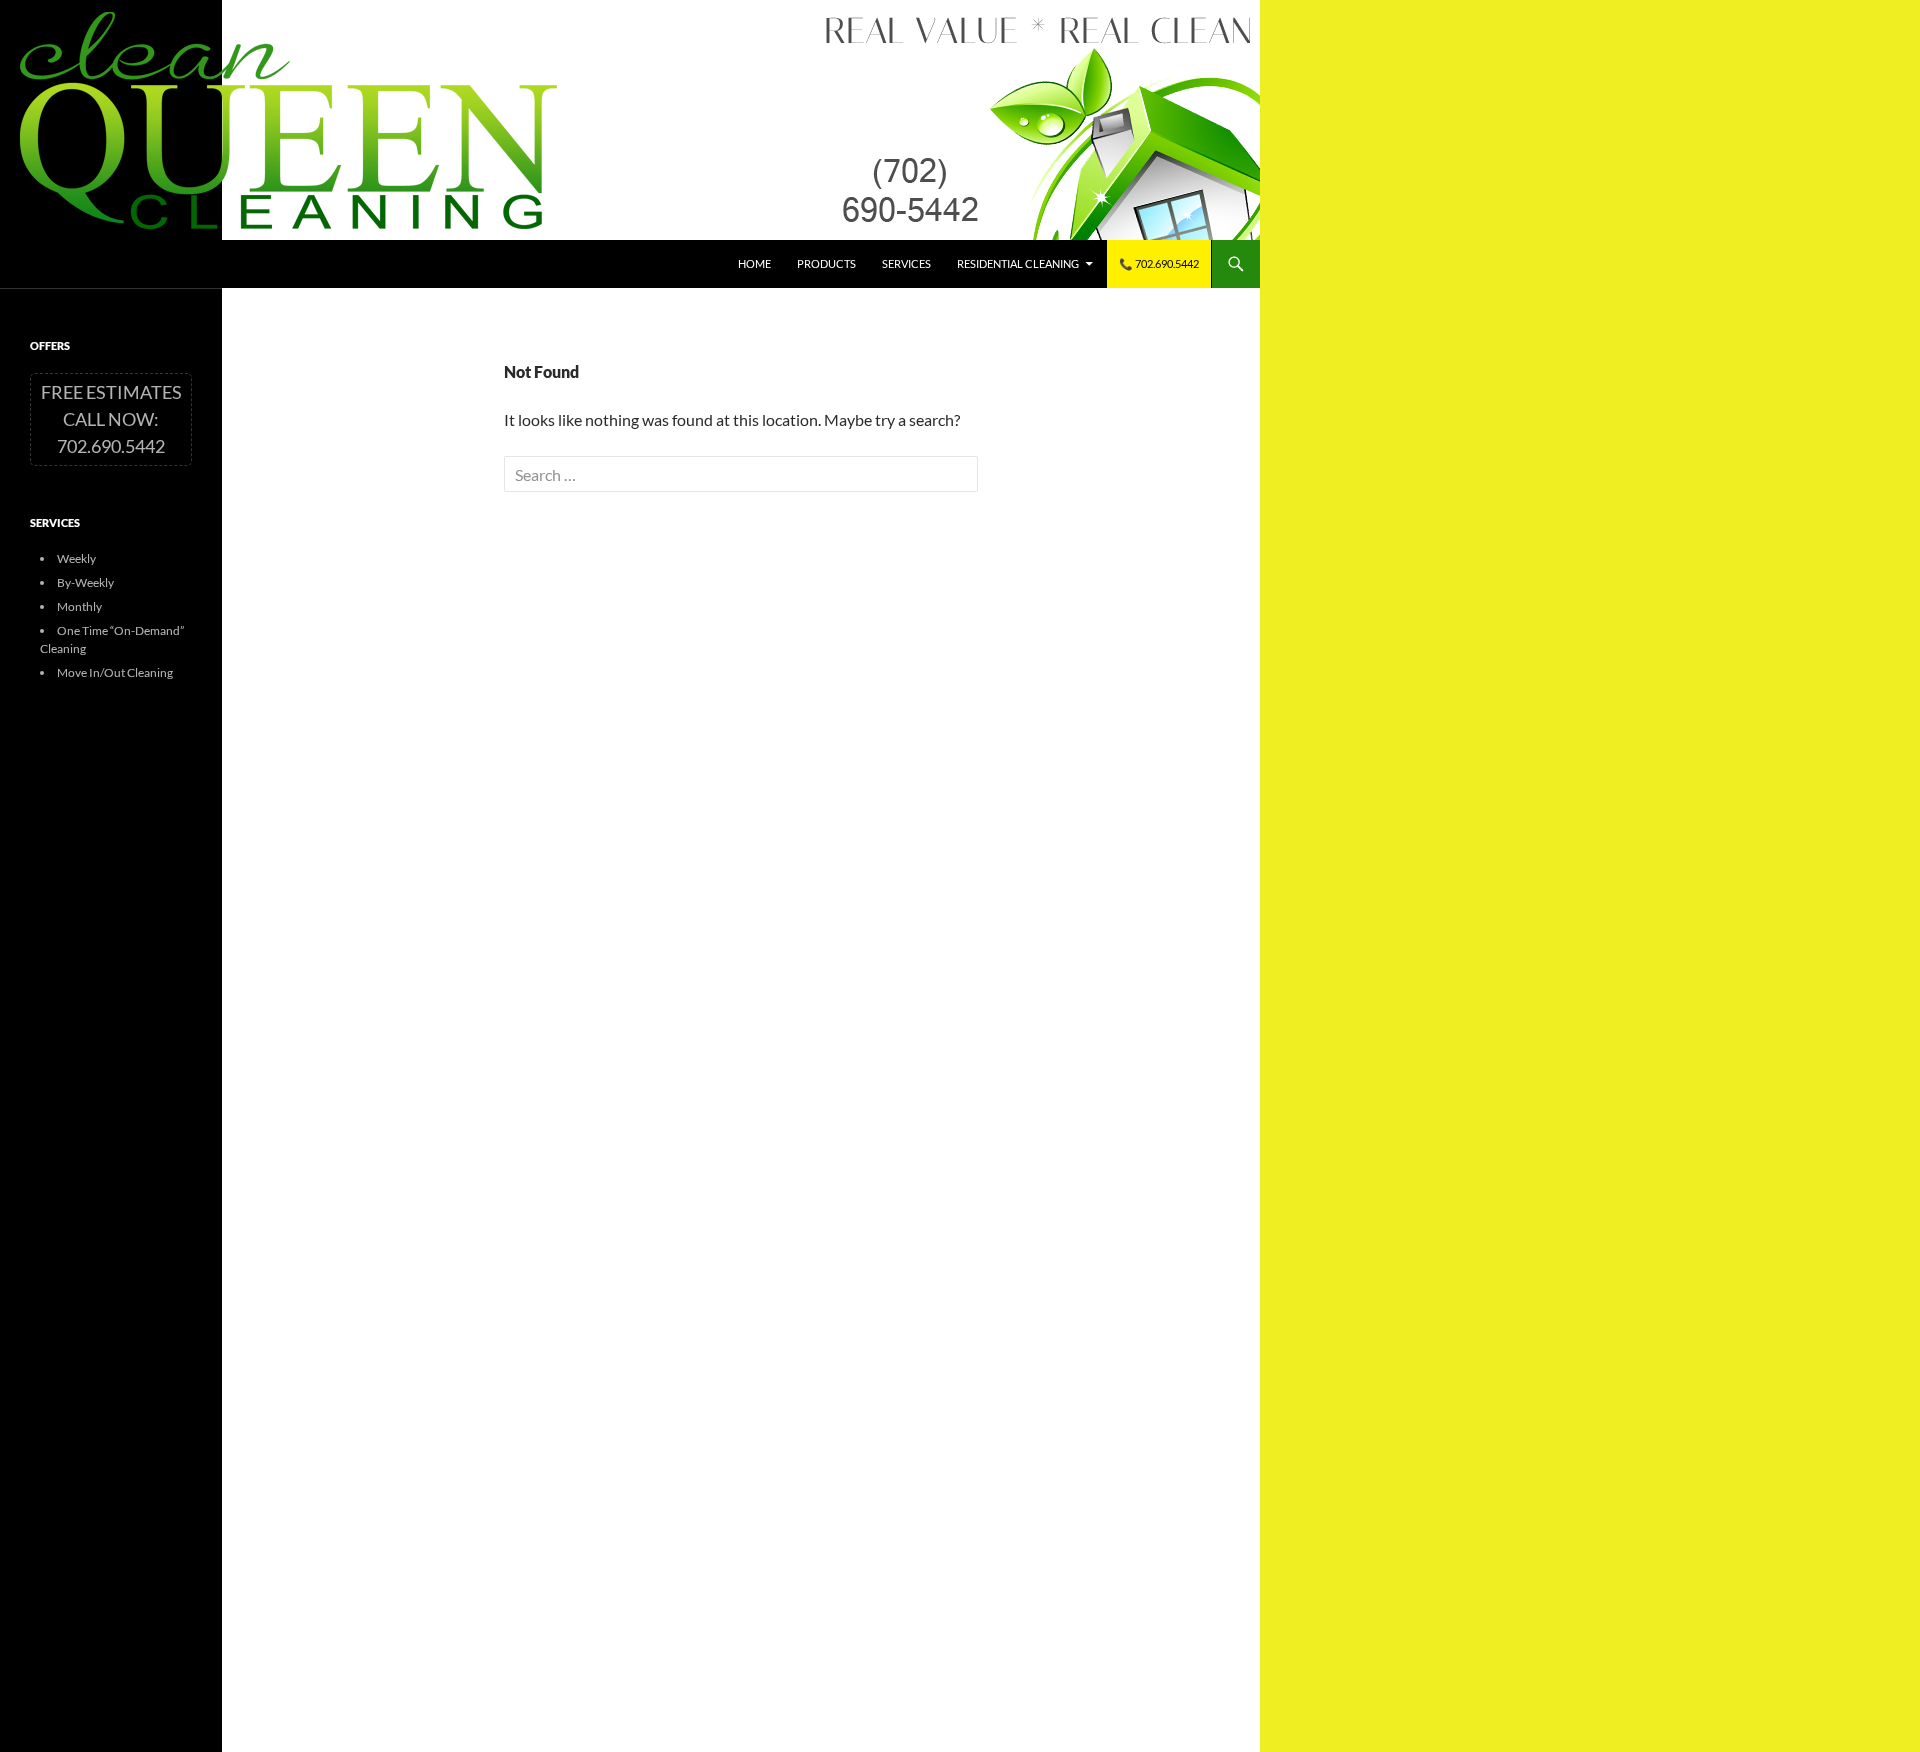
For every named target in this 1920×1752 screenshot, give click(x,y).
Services (906, 263)
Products (826, 263)
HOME (754, 263)
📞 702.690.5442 (1159, 263)
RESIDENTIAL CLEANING (1018, 263)
